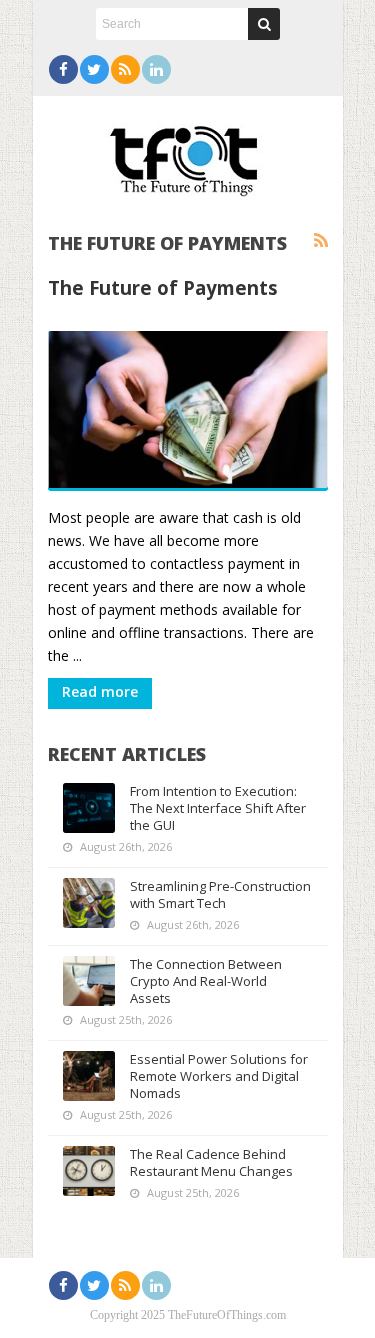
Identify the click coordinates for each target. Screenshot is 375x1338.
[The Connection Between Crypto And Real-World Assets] (89, 981)
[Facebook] (63, 69)
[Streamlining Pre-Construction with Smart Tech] (89, 903)
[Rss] (125, 69)
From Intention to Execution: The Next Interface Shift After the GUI (218, 808)
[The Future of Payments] (188, 411)
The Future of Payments (163, 287)
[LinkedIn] (156, 69)
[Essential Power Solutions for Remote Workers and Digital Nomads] (89, 1076)
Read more (100, 691)
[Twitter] (94, 69)
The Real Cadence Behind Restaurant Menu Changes (211, 1162)
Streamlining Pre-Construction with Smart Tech (220, 894)
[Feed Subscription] (321, 241)
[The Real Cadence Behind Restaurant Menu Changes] (89, 1171)
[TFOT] (188, 154)
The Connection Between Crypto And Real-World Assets (206, 981)
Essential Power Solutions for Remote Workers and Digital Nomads (219, 1076)
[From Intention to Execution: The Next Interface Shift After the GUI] (89, 808)
